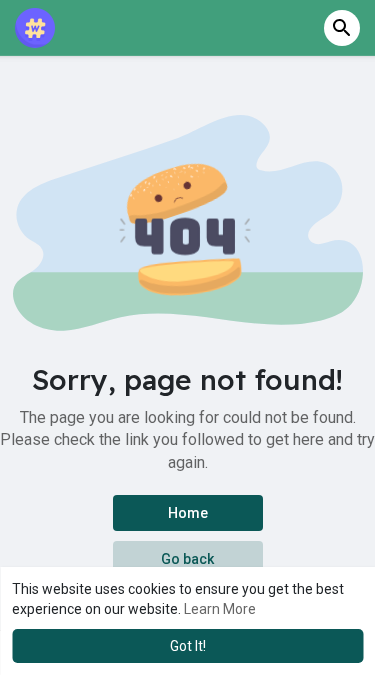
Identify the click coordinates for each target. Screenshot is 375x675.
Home (188, 513)
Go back (187, 559)
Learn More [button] (220, 609)
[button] (342, 28)
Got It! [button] (188, 646)
